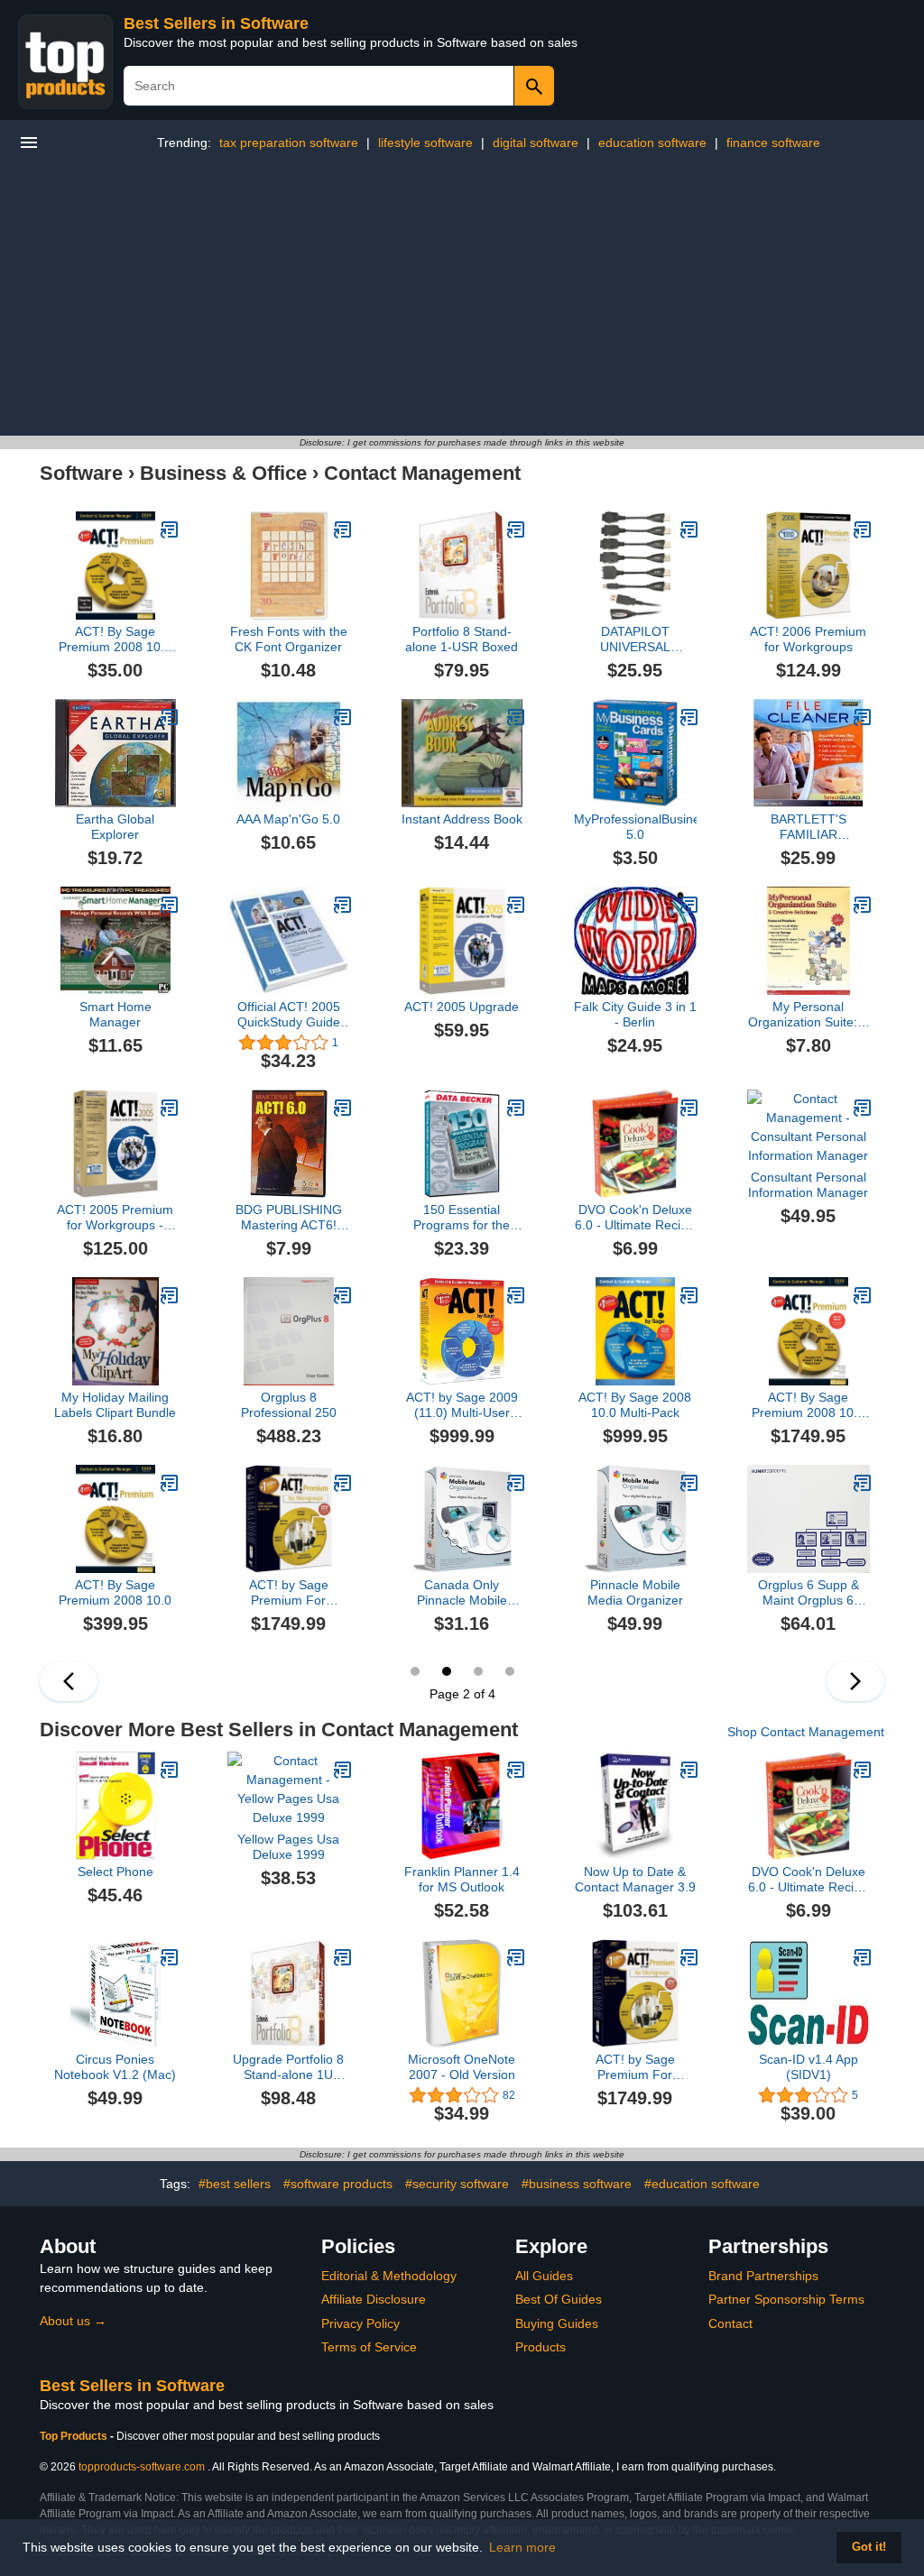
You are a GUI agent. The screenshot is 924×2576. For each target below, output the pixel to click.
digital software (536, 143)
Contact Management (422, 473)
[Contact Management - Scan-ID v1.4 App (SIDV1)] (863, 1957)
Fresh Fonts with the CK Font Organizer (289, 639)
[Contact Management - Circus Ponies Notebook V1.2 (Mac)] (170, 1957)
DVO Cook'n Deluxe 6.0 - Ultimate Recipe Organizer (635, 1218)
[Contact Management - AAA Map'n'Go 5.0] (343, 717)
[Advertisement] (462, 300)
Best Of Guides (559, 2299)
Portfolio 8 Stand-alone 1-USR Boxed (462, 639)
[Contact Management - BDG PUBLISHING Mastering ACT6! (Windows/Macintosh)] (343, 1108)
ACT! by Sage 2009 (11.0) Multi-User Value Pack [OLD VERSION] (462, 1405)
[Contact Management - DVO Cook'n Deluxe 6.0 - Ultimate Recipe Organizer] (689, 1108)
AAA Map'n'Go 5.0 (288, 819)
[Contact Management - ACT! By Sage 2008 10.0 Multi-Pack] (689, 1295)
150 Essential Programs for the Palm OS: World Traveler (462, 1218)
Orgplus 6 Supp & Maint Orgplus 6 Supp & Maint (808, 1593)
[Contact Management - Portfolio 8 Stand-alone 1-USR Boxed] (516, 529)
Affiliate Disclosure (374, 2299)
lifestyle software (425, 143)
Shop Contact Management (806, 1732)
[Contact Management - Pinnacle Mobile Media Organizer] (689, 1483)
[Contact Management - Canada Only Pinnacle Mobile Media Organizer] (516, 1483)
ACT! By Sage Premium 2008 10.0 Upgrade (115, 639)
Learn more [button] (522, 2547)
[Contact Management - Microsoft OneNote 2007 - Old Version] (516, 1957)
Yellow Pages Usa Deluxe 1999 (288, 1847)
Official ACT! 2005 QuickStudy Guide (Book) (289, 1015)
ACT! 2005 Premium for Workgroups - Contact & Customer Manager (115, 1218)
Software (81, 473)
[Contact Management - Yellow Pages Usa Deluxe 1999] (343, 1770)
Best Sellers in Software (216, 23)
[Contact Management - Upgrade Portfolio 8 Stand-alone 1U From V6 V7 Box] (343, 1957)
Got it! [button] (869, 2547)
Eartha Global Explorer (115, 827)
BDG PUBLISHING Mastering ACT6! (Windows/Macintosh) (289, 1218)
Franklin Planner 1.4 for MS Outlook (462, 1879)
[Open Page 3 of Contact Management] (855, 1681)
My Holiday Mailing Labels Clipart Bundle (115, 1405)
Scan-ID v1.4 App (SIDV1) (808, 2067)
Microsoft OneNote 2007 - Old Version (462, 2067)
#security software (457, 2184)
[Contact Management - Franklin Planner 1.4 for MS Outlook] (516, 1770)
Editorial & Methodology (389, 2276)
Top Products (75, 2436)
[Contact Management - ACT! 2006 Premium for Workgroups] (863, 529)
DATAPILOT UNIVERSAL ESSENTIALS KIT (635, 639)
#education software (702, 2184)
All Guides (544, 2276)
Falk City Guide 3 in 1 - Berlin (635, 1014)
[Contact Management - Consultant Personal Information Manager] (863, 1108)
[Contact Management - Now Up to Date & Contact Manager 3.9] (689, 1770)
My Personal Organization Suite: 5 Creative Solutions (808, 1015)
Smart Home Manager (115, 1014)
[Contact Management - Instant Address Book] (516, 717)
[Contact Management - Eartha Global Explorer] (170, 717)
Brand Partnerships (763, 2276)
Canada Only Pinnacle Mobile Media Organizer (462, 1593)
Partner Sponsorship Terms (786, 2299)
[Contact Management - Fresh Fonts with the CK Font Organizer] (343, 529)
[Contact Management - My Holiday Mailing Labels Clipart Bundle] (170, 1295)
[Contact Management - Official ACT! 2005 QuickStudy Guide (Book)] (343, 905)
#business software (577, 2184)
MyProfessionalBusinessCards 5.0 (635, 827)
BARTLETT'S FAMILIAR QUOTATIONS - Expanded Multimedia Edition (808, 827)
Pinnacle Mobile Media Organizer (635, 1592)
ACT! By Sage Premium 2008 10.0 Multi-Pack (808, 1405)
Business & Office (223, 473)
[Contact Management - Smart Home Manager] (170, 905)
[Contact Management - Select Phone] (170, 1770)
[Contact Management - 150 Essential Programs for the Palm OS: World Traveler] (516, 1108)
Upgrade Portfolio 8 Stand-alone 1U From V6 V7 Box (288, 2067)
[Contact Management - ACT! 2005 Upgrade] (516, 905)
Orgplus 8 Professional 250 (289, 1405)
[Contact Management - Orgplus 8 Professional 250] (343, 1295)
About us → (73, 2321)
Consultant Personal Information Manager (808, 1185)
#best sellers (235, 2184)
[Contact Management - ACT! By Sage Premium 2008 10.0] (170, 1483)
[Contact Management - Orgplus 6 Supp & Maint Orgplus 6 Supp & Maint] (863, 1483)
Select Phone (115, 1872)
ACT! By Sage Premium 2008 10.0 (115, 1592)
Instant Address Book (462, 819)
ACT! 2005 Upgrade (462, 1007)
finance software (773, 143)
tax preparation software (289, 143)
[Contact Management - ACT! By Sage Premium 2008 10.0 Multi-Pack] (863, 1295)
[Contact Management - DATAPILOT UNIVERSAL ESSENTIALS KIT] (689, 529)
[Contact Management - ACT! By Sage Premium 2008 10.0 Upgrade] (170, 529)
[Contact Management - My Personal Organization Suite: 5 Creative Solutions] (863, 905)
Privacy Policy (360, 2323)
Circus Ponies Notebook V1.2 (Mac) (115, 2067)
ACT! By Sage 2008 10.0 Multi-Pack (635, 1405)
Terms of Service (369, 2347)
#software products (338, 2184)
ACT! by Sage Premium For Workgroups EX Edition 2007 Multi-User (289, 1593)
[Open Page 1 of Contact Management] (69, 1681)
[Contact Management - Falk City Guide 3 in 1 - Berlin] (689, 905)
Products (541, 2347)
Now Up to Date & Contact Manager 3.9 (635, 1879)
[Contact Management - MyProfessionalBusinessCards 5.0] (689, 717)
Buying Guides (557, 2323)
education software (652, 143)
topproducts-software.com (142, 2467)
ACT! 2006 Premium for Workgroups (808, 639)
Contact (730, 2323)
